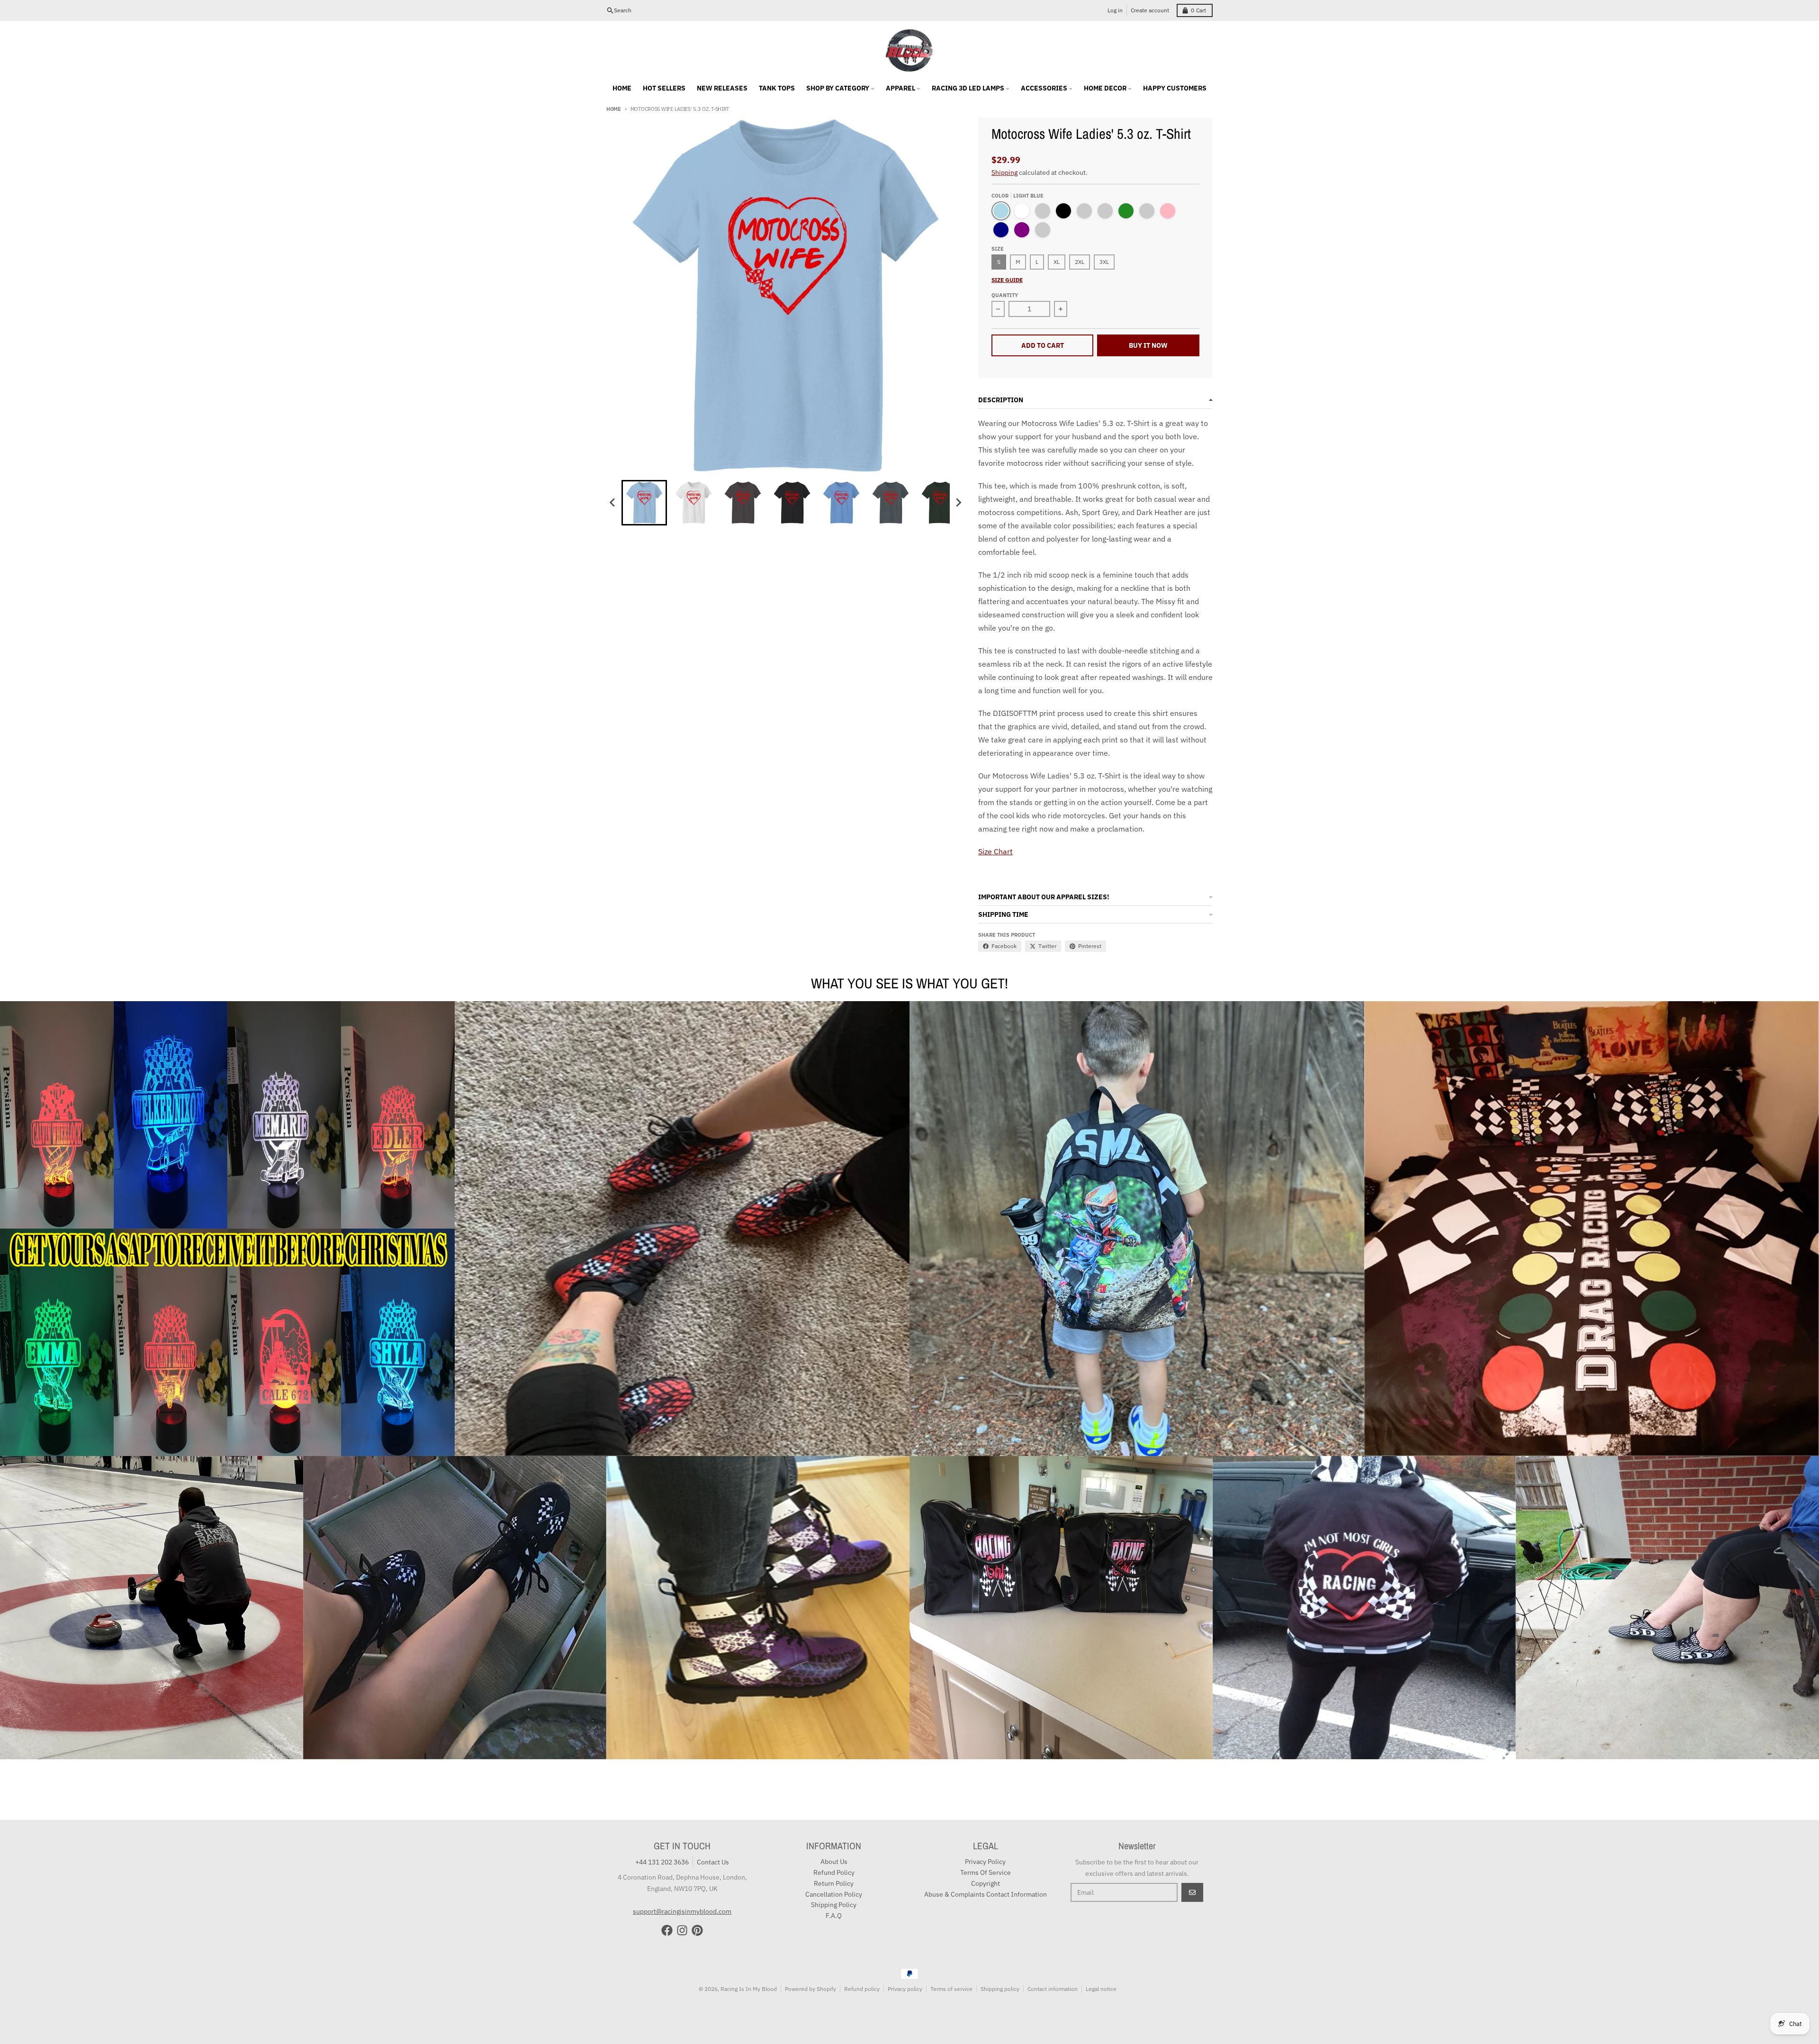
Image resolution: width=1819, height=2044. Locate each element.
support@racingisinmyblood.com (682, 1911)
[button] (644, 503)
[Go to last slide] (613, 503)
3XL (1104, 262)
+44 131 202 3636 (662, 1862)
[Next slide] (958, 503)
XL (1057, 262)
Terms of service (951, 1989)
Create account (1150, 10)
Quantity (1005, 295)
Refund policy (862, 1989)
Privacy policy (905, 1989)
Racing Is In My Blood (749, 1989)
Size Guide (1007, 280)
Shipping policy (1000, 1989)
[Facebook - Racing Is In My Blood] (667, 1930)
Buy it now (1148, 345)
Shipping (1004, 172)
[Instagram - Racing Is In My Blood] (682, 1930)
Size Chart (995, 851)
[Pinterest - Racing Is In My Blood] (697, 1930)
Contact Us (713, 1862)
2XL (1080, 262)
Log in (1115, 10)
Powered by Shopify (810, 1989)
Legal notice (1101, 1989)
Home (614, 109)
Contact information (1053, 1989)
